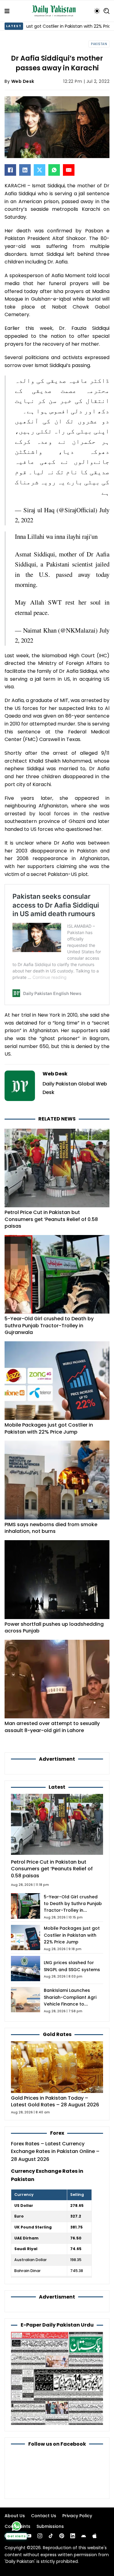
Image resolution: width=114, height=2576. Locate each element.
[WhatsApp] (54, 170)
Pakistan (99, 44)
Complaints (17, 2526)
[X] (40, 170)
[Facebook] (10, 170)
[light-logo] (55, 11)
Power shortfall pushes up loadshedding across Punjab (54, 1627)
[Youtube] (29, 2536)
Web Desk (23, 81)
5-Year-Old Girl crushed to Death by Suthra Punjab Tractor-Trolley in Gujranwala (49, 1325)
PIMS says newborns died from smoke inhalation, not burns (51, 1528)
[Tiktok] (51, 2536)
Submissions (50, 2526)
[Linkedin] (73, 2536)
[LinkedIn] (25, 170)
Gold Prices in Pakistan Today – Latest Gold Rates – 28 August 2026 (55, 2101)
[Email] (69, 170)
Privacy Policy (77, 2516)
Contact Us (44, 2516)
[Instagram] (40, 2536)
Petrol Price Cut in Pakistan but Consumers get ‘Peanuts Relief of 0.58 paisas (51, 1219)
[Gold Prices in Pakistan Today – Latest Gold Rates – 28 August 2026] (57, 2067)
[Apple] (95, 2536)
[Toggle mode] (97, 11)
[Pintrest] (62, 2536)
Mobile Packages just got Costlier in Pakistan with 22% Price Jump (49, 1428)
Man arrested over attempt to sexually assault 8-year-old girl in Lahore (52, 1727)
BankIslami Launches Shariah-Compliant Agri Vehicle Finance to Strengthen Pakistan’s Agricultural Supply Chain (72, 2004)
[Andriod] (84, 2536)
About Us (15, 2516)
